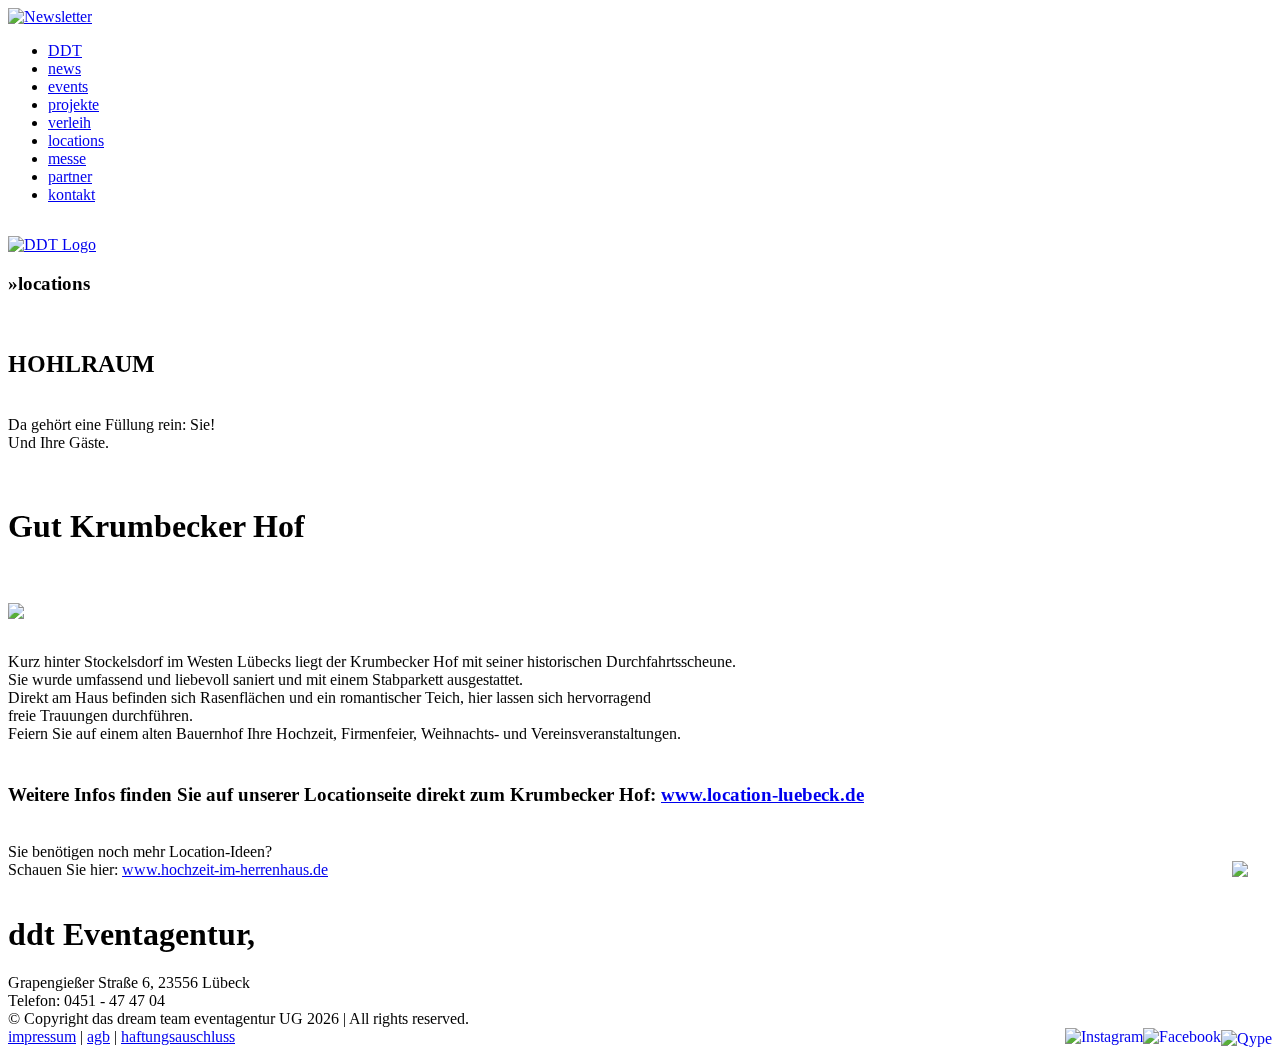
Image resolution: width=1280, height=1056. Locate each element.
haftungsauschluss (178, 1036)
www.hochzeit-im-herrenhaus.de (225, 869)
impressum (42, 1036)
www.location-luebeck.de (762, 794)
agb (98, 1036)
